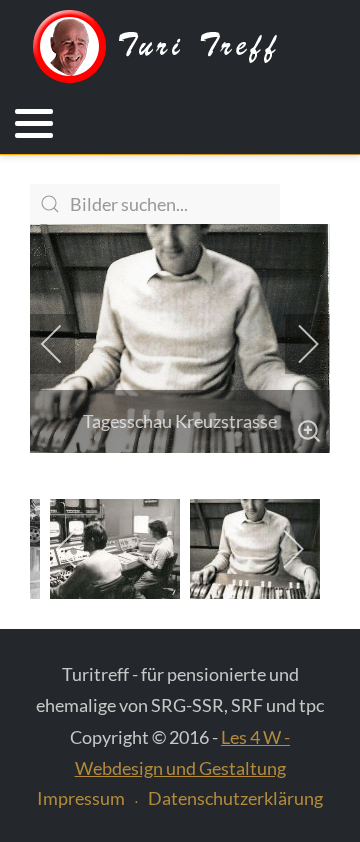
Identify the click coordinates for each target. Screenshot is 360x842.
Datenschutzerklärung (235, 798)
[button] (34, 124)
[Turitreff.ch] (169, 47)
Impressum (81, 798)
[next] (295, 344)
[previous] (65, 344)
